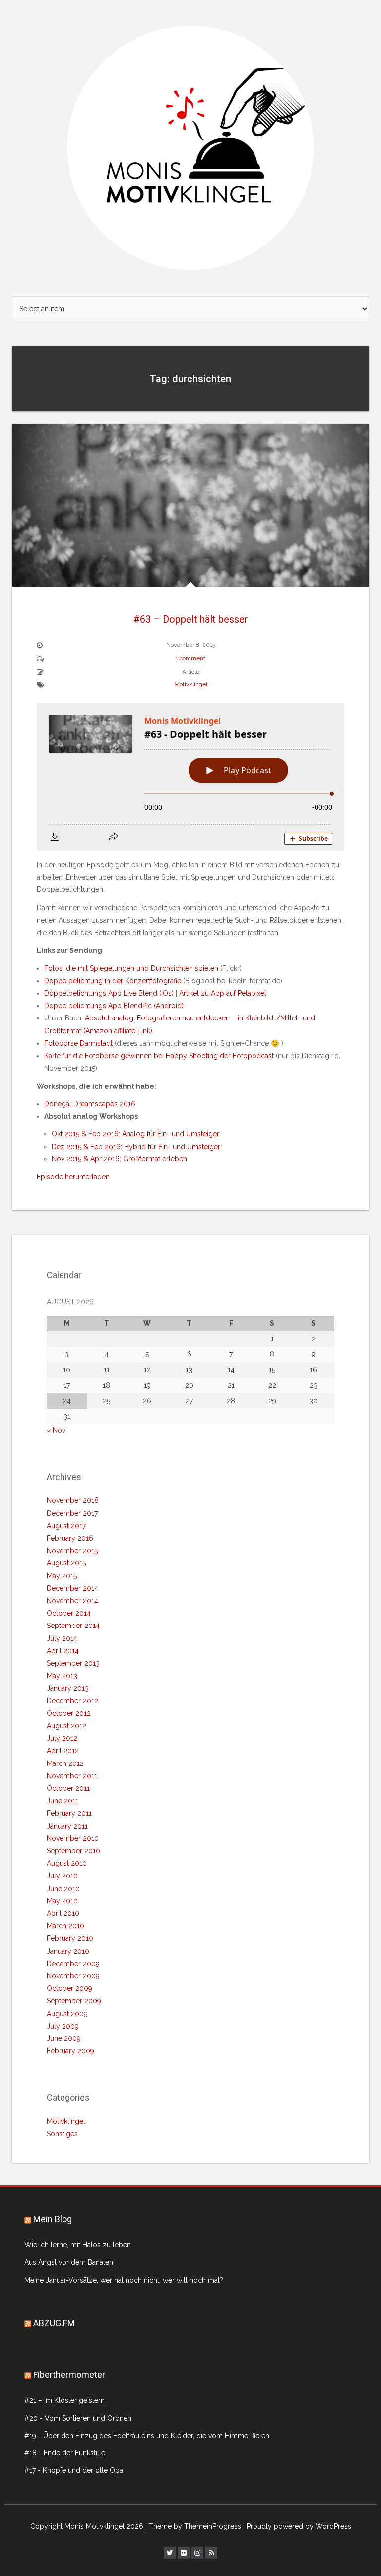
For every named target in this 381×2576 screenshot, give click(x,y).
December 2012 (72, 1701)
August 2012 (66, 1726)
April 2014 (63, 1651)
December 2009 (73, 1964)
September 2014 (73, 1626)
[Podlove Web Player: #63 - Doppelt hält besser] (190, 777)
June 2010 (63, 1889)
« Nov (56, 1430)
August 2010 (67, 1863)
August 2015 (66, 1563)
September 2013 (73, 1663)
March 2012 (65, 1763)
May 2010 (62, 1901)
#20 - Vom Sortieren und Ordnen (78, 2418)
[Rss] (211, 2553)
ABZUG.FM (54, 2323)
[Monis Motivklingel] (190, 147)
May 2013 (62, 1676)
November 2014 (72, 1601)
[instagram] (197, 2553)
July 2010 (62, 1876)
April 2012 (63, 1751)
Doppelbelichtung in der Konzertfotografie (113, 981)
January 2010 (68, 1951)
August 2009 (67, 2014)
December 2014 (72, 1588)
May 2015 (62, 1576)
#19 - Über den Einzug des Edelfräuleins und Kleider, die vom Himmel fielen (147, 2436)
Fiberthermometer (69, 2375)
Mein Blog (53, 2219)
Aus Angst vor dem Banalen (69, 2262)
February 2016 (70, 1538)
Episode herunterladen (73, 1177)
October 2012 (69, 1713)
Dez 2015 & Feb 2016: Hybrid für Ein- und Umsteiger (136, 1147)
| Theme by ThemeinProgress (193, 2526)
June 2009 (64, 2038)
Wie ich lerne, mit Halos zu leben (78, 2245)
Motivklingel (191, 684)
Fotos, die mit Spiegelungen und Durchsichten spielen (131, 968)
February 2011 (69, 1813)
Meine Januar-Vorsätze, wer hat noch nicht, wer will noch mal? (124, 2280)
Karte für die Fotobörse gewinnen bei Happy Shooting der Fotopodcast (159, 1056)
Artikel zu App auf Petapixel (223, 993)
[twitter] (170, 2553)
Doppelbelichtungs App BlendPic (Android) (114, 1006)
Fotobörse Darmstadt (78, 1043)
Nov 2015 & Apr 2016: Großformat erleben (119, 1159)
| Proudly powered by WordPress (297, 2526)
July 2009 (63, 2026)
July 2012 (62, 1738)
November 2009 (73, 1976)
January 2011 (67, 1826)
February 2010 (70, 1938)
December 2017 (72, 1513)
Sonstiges (62, 2134)
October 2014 (69, 1613)
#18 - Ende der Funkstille (65, 2453)
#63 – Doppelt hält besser (191, 619)
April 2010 (63, 1913)
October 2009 (69, 1988)
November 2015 (72, 1551)
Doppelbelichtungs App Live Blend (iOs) (109, 993)
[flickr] (184, 2553)
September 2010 (73, 1851)
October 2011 (68, 1788)
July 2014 (62, 1638)
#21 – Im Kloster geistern (64, 2400)
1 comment (190, 658)
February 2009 (70, 2051)
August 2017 (66, 1526)
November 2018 (73, 1500)
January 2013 (68, 1688)
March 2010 (65, 1926)
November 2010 (73, 1838)
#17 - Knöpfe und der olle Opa (74, 2470)
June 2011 (63, 1801)
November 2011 (72, 1776)
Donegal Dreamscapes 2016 (90, 1104)
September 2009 (74, 2001)
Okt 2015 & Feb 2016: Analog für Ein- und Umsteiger (135, 1134)
